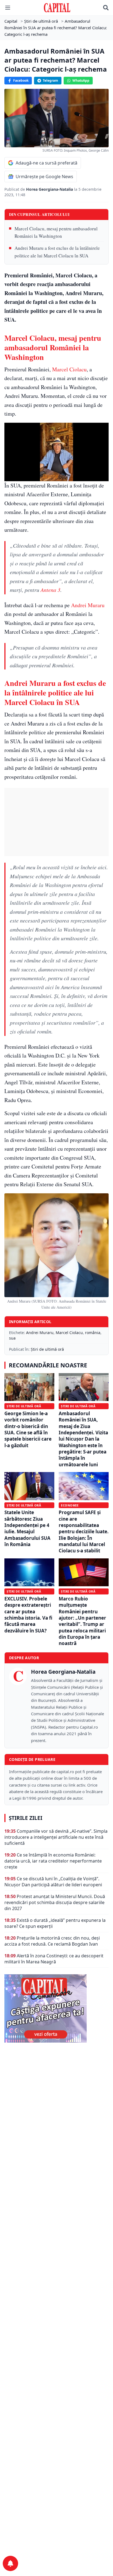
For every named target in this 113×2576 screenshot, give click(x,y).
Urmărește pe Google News (44, 177)
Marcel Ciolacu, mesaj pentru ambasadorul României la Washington (56, 232)
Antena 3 (50, 590)
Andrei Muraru (88, 605)
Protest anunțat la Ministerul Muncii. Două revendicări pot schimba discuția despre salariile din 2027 (55, 1902)
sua (12, 1338)
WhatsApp (81, 80)
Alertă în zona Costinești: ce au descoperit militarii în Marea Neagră (54, 1959)
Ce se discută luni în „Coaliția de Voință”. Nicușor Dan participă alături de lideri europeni (53, 1882)
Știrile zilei (26, 1818)
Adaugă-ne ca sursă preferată (46, 163)
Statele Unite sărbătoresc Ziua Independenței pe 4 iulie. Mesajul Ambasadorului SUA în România (27, 1528)
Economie (70, 1505)
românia (93, 1333)
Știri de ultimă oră (47, 1349)
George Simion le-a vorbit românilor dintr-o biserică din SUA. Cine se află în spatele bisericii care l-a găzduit (28, 1429)
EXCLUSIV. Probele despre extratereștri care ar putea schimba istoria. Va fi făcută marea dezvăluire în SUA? (28, 1615)
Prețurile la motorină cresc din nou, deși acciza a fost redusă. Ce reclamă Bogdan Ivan (52, 1941)
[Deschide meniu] (8, 8)
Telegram (50, 80)
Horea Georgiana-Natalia (50, 189)
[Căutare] (106, 8)
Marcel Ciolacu (69, 369)
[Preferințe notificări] (10, 2563)
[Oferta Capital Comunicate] (56, 2008)
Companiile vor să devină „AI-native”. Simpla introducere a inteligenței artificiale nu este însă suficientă (56, 1837)
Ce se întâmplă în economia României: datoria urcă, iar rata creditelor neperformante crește (53, 1861)
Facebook (21, 80)
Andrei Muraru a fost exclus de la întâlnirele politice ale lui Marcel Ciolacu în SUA (57, 252)
